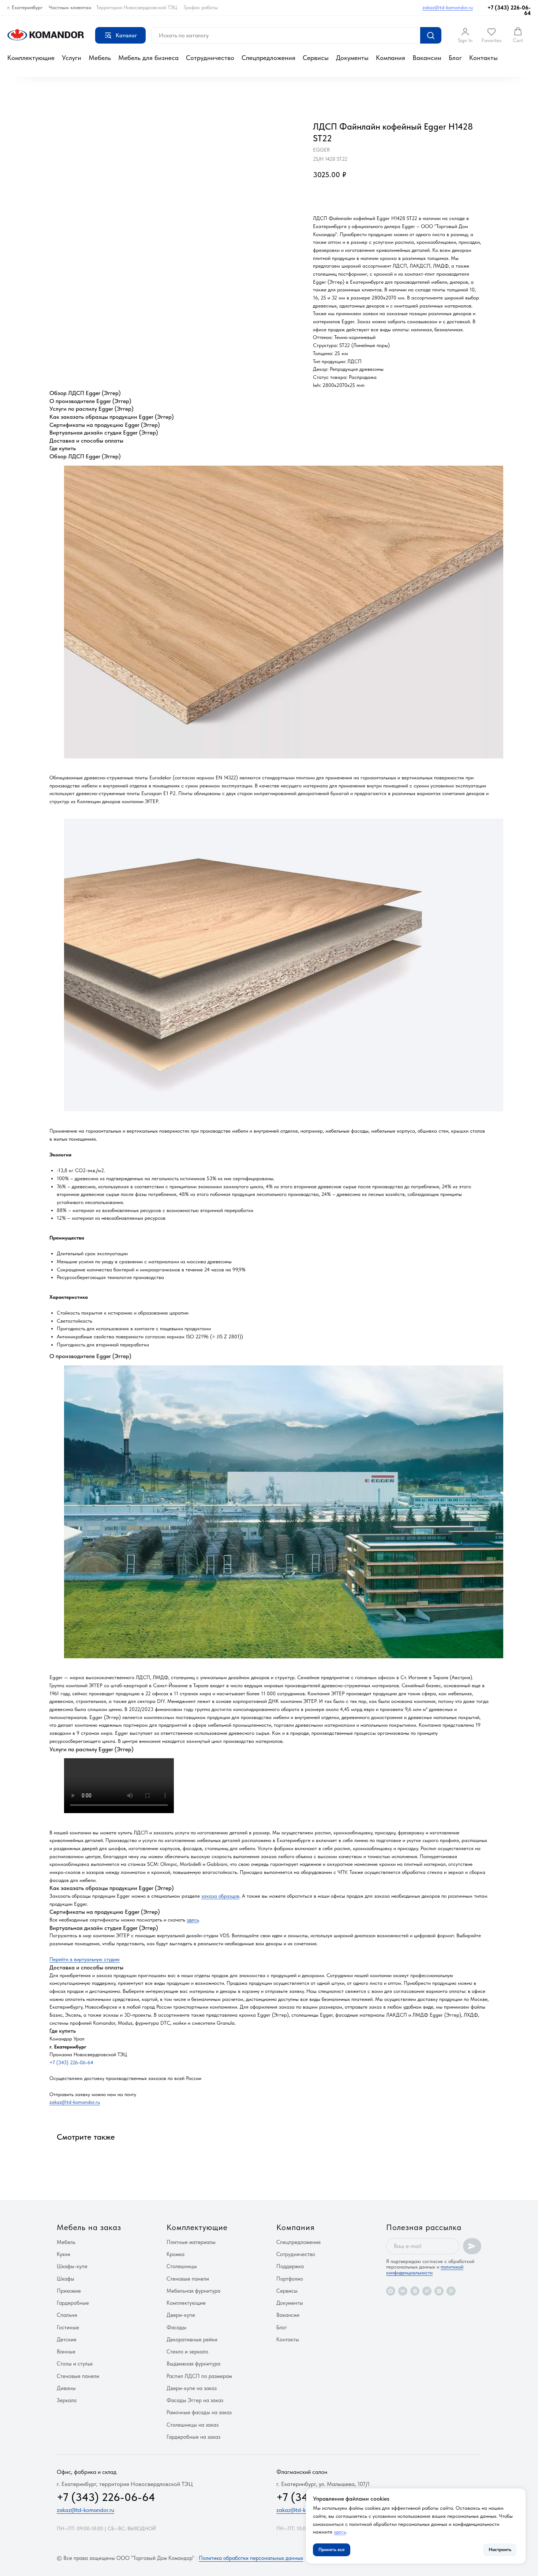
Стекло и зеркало (187, 2352)
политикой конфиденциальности (425, 2269)
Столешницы (182, 2266)
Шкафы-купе (72, 2266)
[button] (465, 35)
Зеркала (67, 2400)
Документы (352, 58)
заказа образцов (220, 1896)
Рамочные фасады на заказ (199, 2412)
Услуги (72, 58)
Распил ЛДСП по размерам (199, 2376)
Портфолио (290, 2279)
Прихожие (69, 2291)
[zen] (439, 2291)
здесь (193, 1920)
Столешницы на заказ (193, 2425)
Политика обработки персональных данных (251, 2558)
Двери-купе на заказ (192, 2388)
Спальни (67, 2315)
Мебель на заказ (89, 2227)
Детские (67, 2340)
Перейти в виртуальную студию (85, 1959)
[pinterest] (451, 2291)
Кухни (63, 2254)
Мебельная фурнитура (193, 2291)
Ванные (66, 2352)
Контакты (483, 58)
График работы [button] (201, 7)
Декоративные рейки (192, 2340)
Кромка (175, 2254)
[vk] (403, 2291)
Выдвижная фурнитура (193, 2364)
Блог (455, 58)
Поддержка (290, 2266)
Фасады (176, 2327)
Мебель (100, 58)
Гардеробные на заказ (193, 2437)
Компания (391, 58)
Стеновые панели (78, 2376)
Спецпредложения (268, 58)
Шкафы (66, 2279)
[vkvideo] (415, 2291)
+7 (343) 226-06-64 (509, 10)
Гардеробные (73, 2303)
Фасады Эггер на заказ (195, 2400)
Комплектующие (31, 58)
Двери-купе (181, 2315)
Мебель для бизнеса (148, 58)
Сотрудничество (210, 58)
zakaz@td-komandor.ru (448, 7)
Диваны (66, 2388)
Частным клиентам (70, 7)
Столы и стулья (75, 2364)
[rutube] (427, 2291)
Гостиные (68, 2327)
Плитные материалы (191, 2242)
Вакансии (427, 58)
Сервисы (316, 58)
